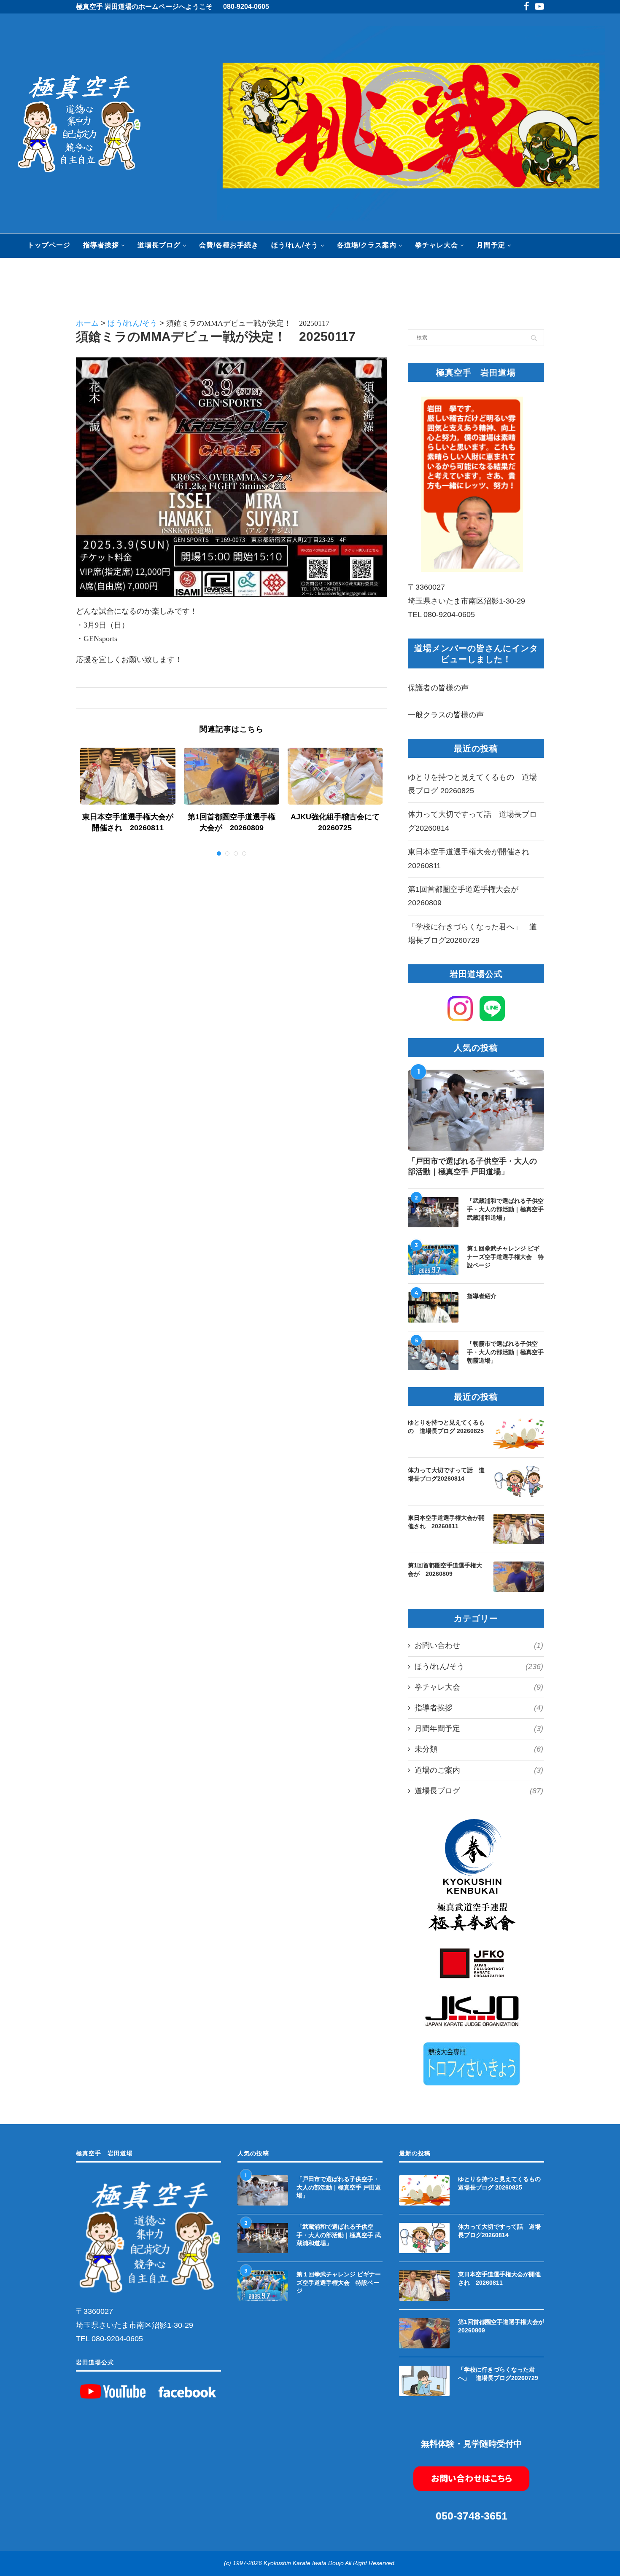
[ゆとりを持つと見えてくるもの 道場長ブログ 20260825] (519, 1434)
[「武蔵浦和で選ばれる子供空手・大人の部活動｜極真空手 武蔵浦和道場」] (433, 1212)
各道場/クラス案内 (367, 245)
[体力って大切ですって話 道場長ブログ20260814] (519, 1481)
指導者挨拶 (101, 245)
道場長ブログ (159, 245)
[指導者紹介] (433, 1307)
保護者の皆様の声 (438, 688)
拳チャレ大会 (437, 245)
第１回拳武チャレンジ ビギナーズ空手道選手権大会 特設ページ (505, 1257)
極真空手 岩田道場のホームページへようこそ (144, 7)
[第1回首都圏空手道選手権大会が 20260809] (232, 776)
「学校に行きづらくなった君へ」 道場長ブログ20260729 (498, 2374)
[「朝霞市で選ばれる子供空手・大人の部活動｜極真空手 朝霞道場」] (433, 1355)
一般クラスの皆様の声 (446, 715)
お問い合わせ (479, 1645)
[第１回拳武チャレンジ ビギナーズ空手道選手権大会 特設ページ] (433, 1260)
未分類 (479, 1749)
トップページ (49, 245)
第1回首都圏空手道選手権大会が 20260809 (445, 1570)
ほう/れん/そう (295, 245)
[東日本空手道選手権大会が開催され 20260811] (128, 776)
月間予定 (491, 245)
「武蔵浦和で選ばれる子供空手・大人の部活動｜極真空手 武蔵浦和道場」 (505, 1209)
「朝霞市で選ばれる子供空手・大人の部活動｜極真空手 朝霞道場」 (505, 1352)
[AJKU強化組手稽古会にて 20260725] (335, 776)
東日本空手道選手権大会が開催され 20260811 (446, 1522)
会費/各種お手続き (229, 245)
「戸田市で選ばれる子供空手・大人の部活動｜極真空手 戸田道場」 (472, 1166)
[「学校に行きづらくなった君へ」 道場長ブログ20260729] (424, 2381)
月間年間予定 (479, 1728)
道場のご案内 (479, 1770)
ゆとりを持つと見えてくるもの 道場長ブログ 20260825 (446, 1427)
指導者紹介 (482, 1296)
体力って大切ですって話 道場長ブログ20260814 (446, 1474)
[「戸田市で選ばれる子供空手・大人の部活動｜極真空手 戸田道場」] (476, 1111)
